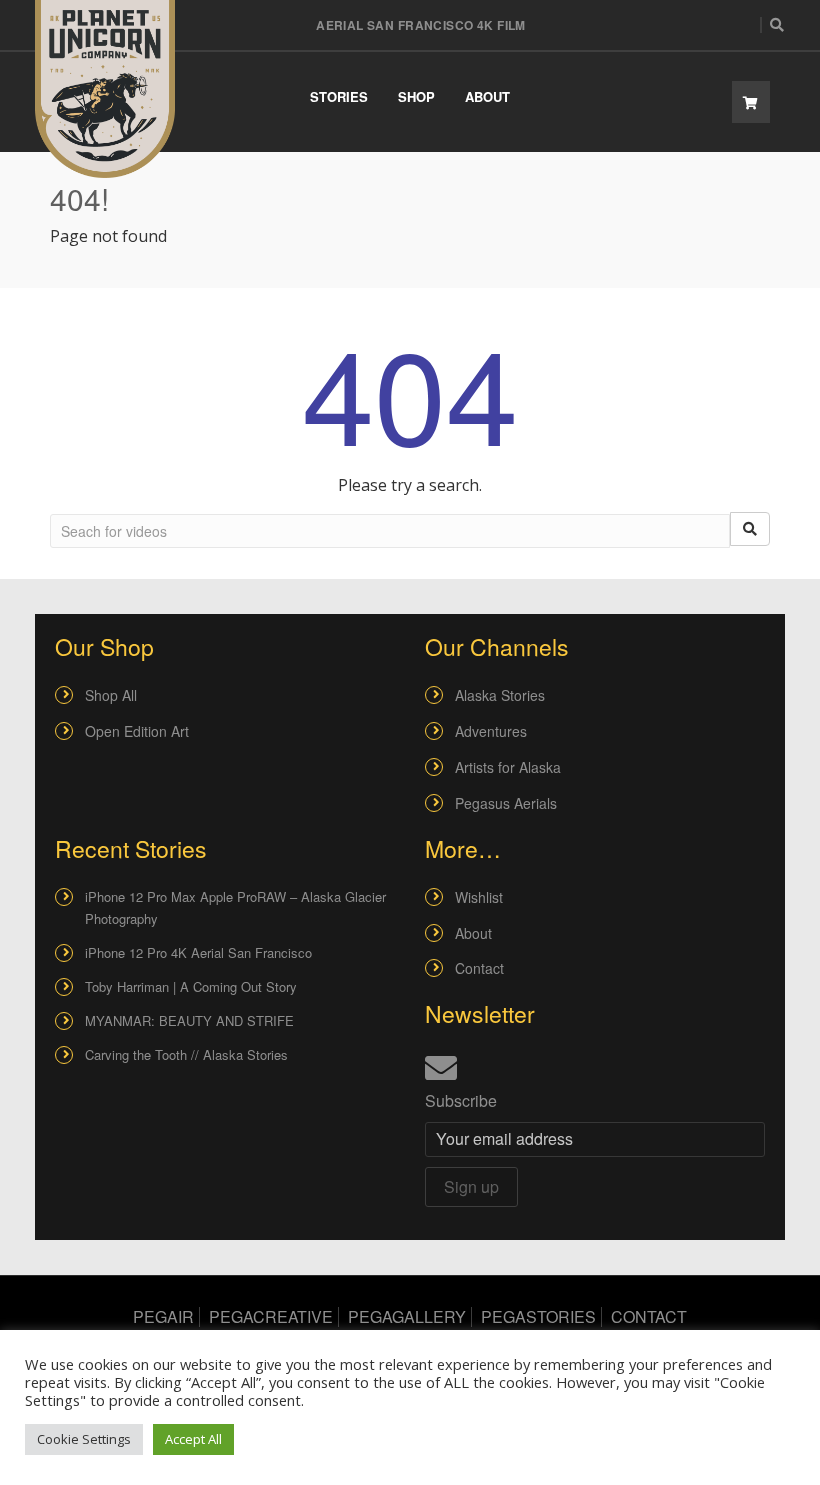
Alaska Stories (500, 695)
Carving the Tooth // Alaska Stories (186, 1054)
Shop (416, 96)
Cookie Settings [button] (84, 1439)
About (487, 96)
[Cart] (751, 102)
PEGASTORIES (538, 1316)
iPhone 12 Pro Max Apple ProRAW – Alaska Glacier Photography (235, 907)
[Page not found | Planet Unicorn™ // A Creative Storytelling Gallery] (105, 89)
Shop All (111, 695)
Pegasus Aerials (506, 803)
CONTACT (649, 1316)
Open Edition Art (137, 731)
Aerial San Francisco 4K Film (421, 25)
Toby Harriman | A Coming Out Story (191, 986)
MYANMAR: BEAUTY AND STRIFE (189, 1020)
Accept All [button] (193, 1439)
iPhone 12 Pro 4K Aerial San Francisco (198, 952)
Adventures (491, 731)
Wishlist (479, 897)
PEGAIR (163, 1316)
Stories (339, 96)
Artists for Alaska (508, 767)
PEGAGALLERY (407, 1316)
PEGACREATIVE (271, 1316)
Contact (479, 968)
